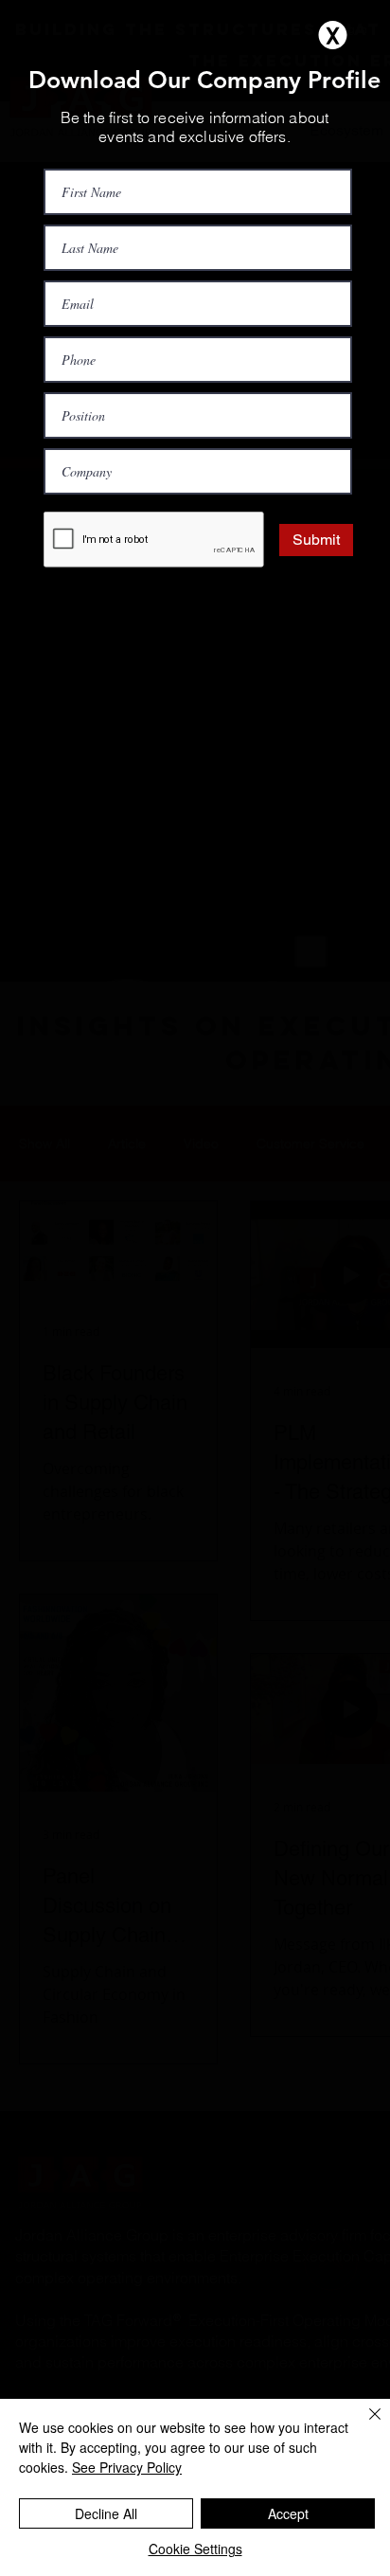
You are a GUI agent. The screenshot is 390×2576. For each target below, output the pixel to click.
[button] (333, 35)
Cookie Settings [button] (195, 2549)
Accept (288, 2513)
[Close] (363, 2425)
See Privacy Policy (127, 2467)
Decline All (106, 2513)
